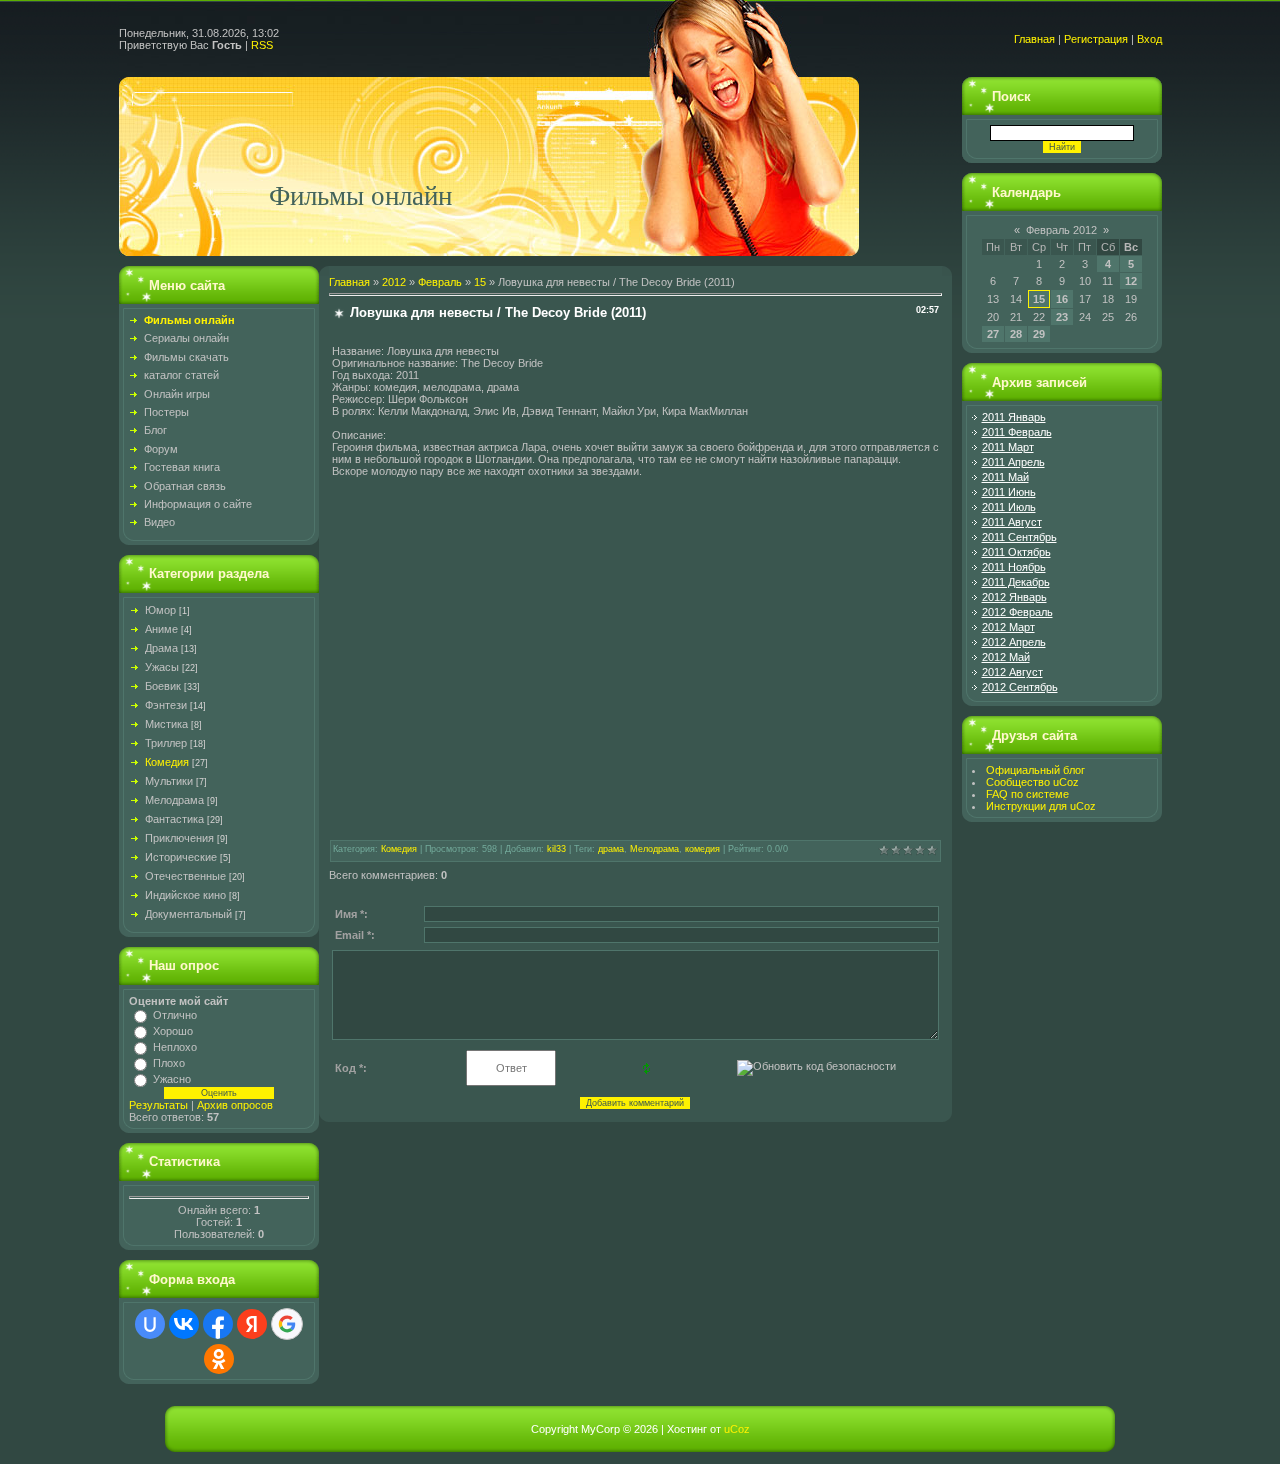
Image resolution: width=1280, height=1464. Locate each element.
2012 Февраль (1017, 612)
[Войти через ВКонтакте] (184, 1324)
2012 (394, 282)
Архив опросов (235, 1105)
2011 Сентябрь (1019, 537)
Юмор (160, 610)
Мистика (166, 724)
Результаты (158, 1105)
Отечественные (185, 876)
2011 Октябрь (1016, 552)
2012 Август (1012, 672)
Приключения (179, 838)
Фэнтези (166, 705)
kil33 (556, 849)
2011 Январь (1014, 417)
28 (1016, 334)
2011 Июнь (1009, 492)
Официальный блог (1035, 770)
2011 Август (1012, 522)
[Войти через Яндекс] (252, 1324)
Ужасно (172, 1079)
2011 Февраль (1017, 432)
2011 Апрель (1013, 462)
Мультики (169, 781)
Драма (161, 648)
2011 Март (1008, 447)
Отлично (175, 1015)
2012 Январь (1014, 597)
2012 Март (1008, 627)
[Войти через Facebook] (218, 1324)
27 (993, 334)
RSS (262, 45)
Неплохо (175, 1047)
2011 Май (1005, 477)
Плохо (169, 1063)
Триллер (166, 743)
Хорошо (173, 1031)
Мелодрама (174, 800)
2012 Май (1006, 657)
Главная (1034, 39)
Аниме (161, 629)
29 (1039, 334)
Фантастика (174, 819)
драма (611, 849)
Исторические (181, 857)
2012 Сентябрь (1020, 687)
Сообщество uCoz (1032, 782)
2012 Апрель (1014, 642)
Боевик (163, 686)
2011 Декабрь (1016, 582)
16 (1062, 299)
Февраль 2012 (1061, 230)
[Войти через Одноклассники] (219, 1359)
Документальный (188, 914)
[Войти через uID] (150, 1324)
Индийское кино (185, 895)
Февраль (440, 282)
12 (1131, 281)
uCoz (737, 1429)
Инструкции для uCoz (1041, 806)
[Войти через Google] (287, 1324)
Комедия (167, 762)
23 (1062, 317)
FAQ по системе (1027, 794)
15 (480, 282)
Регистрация (1096, 39)
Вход (1149, 39)
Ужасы (162, 667)
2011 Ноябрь (1014, 567)
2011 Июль (1009, 507)
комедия (702, 849)
